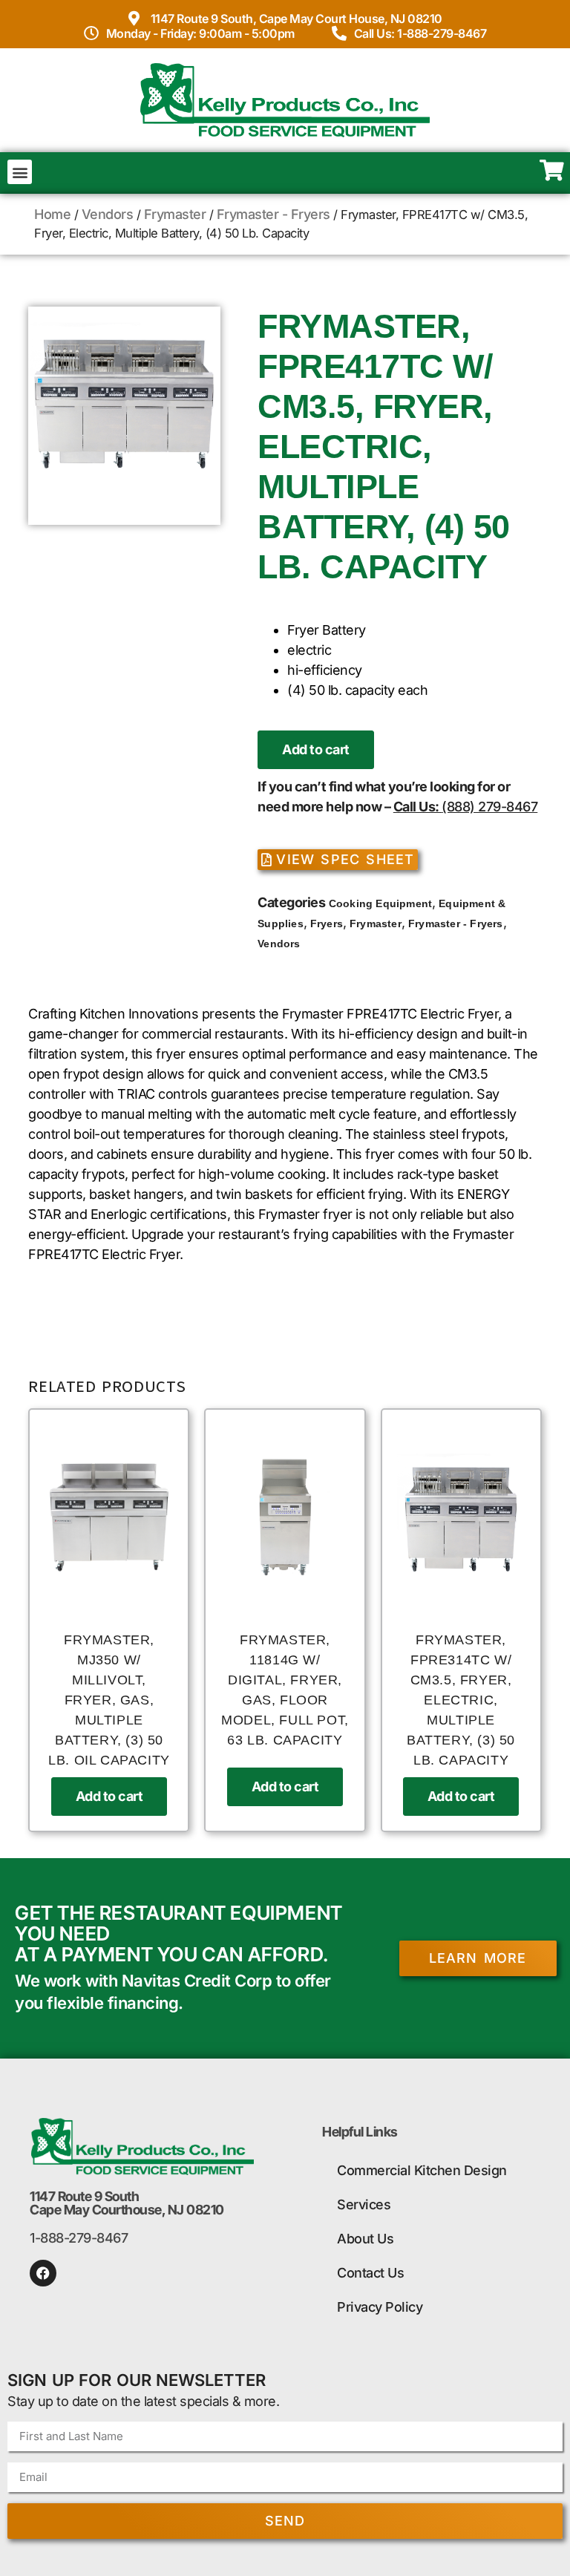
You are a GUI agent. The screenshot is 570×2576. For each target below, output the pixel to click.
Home (52, 214)
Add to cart (316, 749)
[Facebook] (43, 2273)
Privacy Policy (380, 2307)
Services (364, 2204)
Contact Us (370, 2273)
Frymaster (175, 214)
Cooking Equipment (380, 903)
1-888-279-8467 (79, 2238)
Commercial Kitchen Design (422, 2170)
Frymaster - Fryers (273, 214)
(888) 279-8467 (489, 807)
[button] (20, 172)
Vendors (108, 214)
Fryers (327, 923)
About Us (365, 2239)
